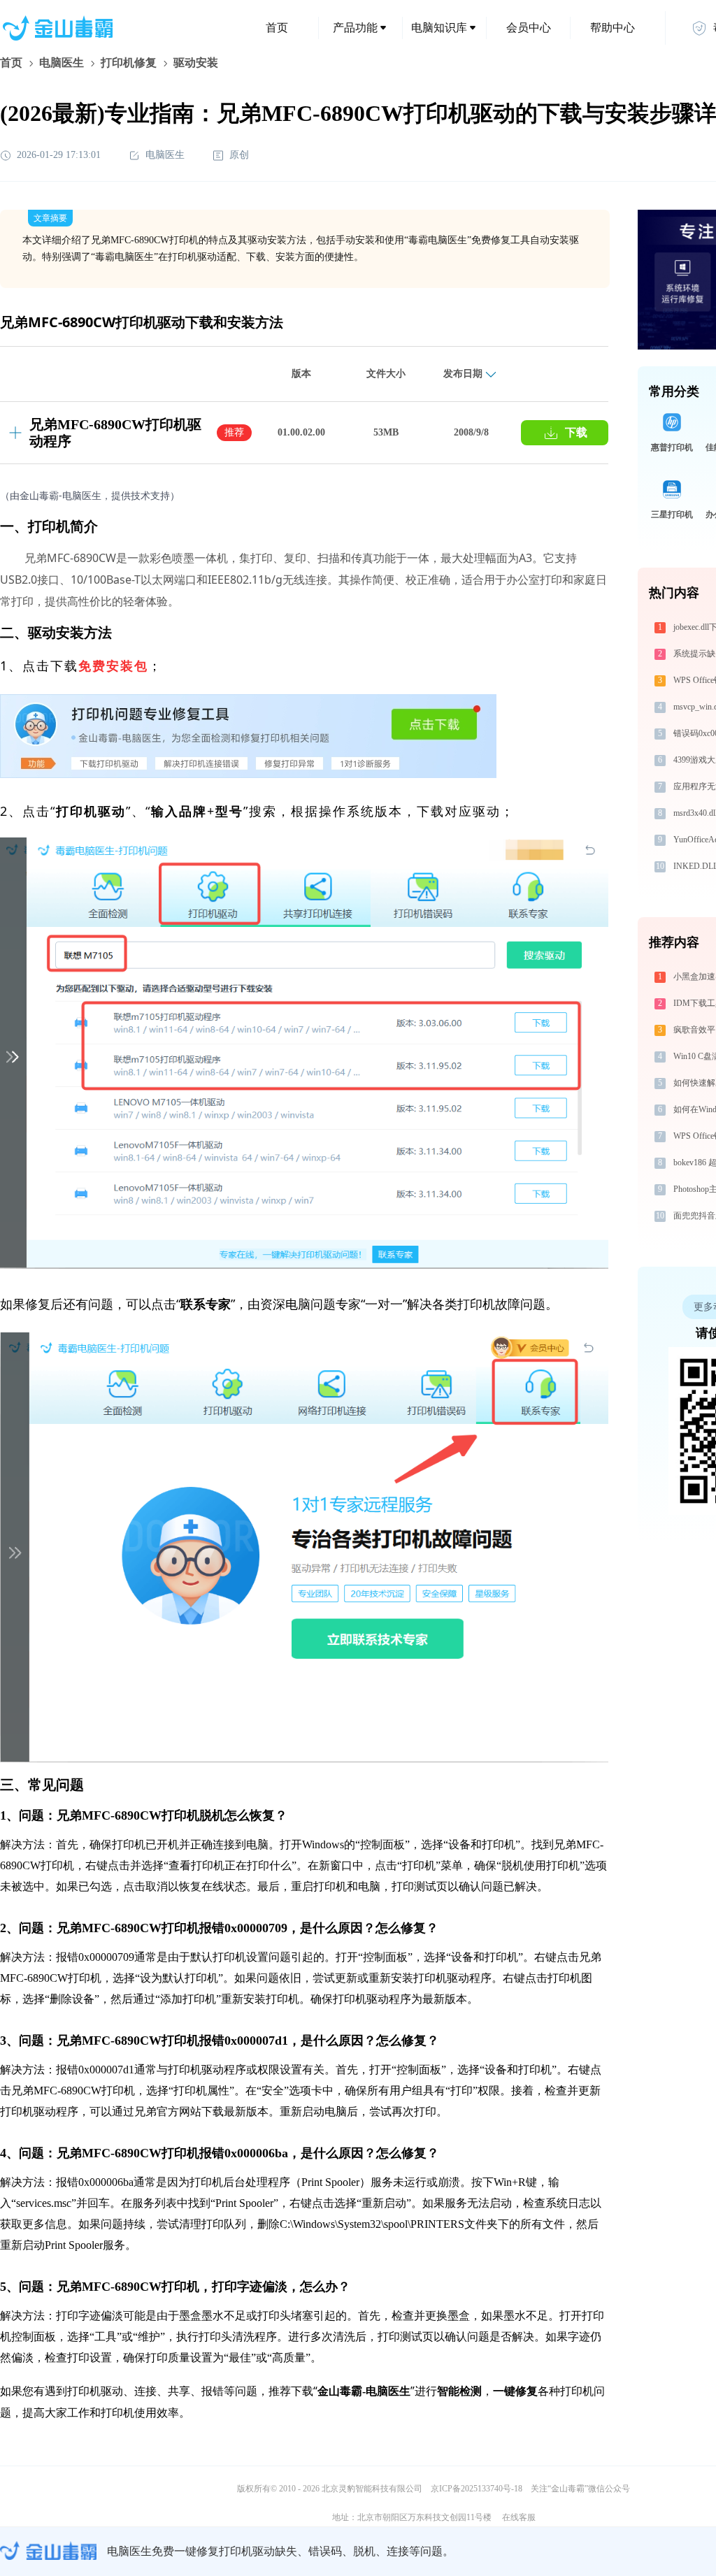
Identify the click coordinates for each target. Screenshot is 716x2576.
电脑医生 (62, 63)
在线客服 (519, 2517)
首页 (277, 28)
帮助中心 (613, 28)
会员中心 (529, 28)
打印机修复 (129, 63)
